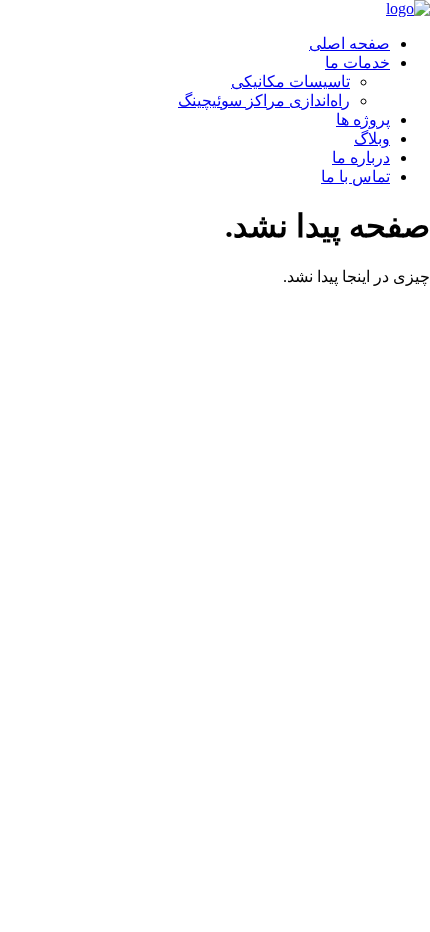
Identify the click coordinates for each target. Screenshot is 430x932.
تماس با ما (355, 176)
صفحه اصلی (349, 43)
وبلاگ (372, 138)
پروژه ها (363, 119)
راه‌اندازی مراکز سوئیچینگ (264, 100)
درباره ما (361, 157)
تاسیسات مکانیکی (290, 81)
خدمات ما (357, 62)
